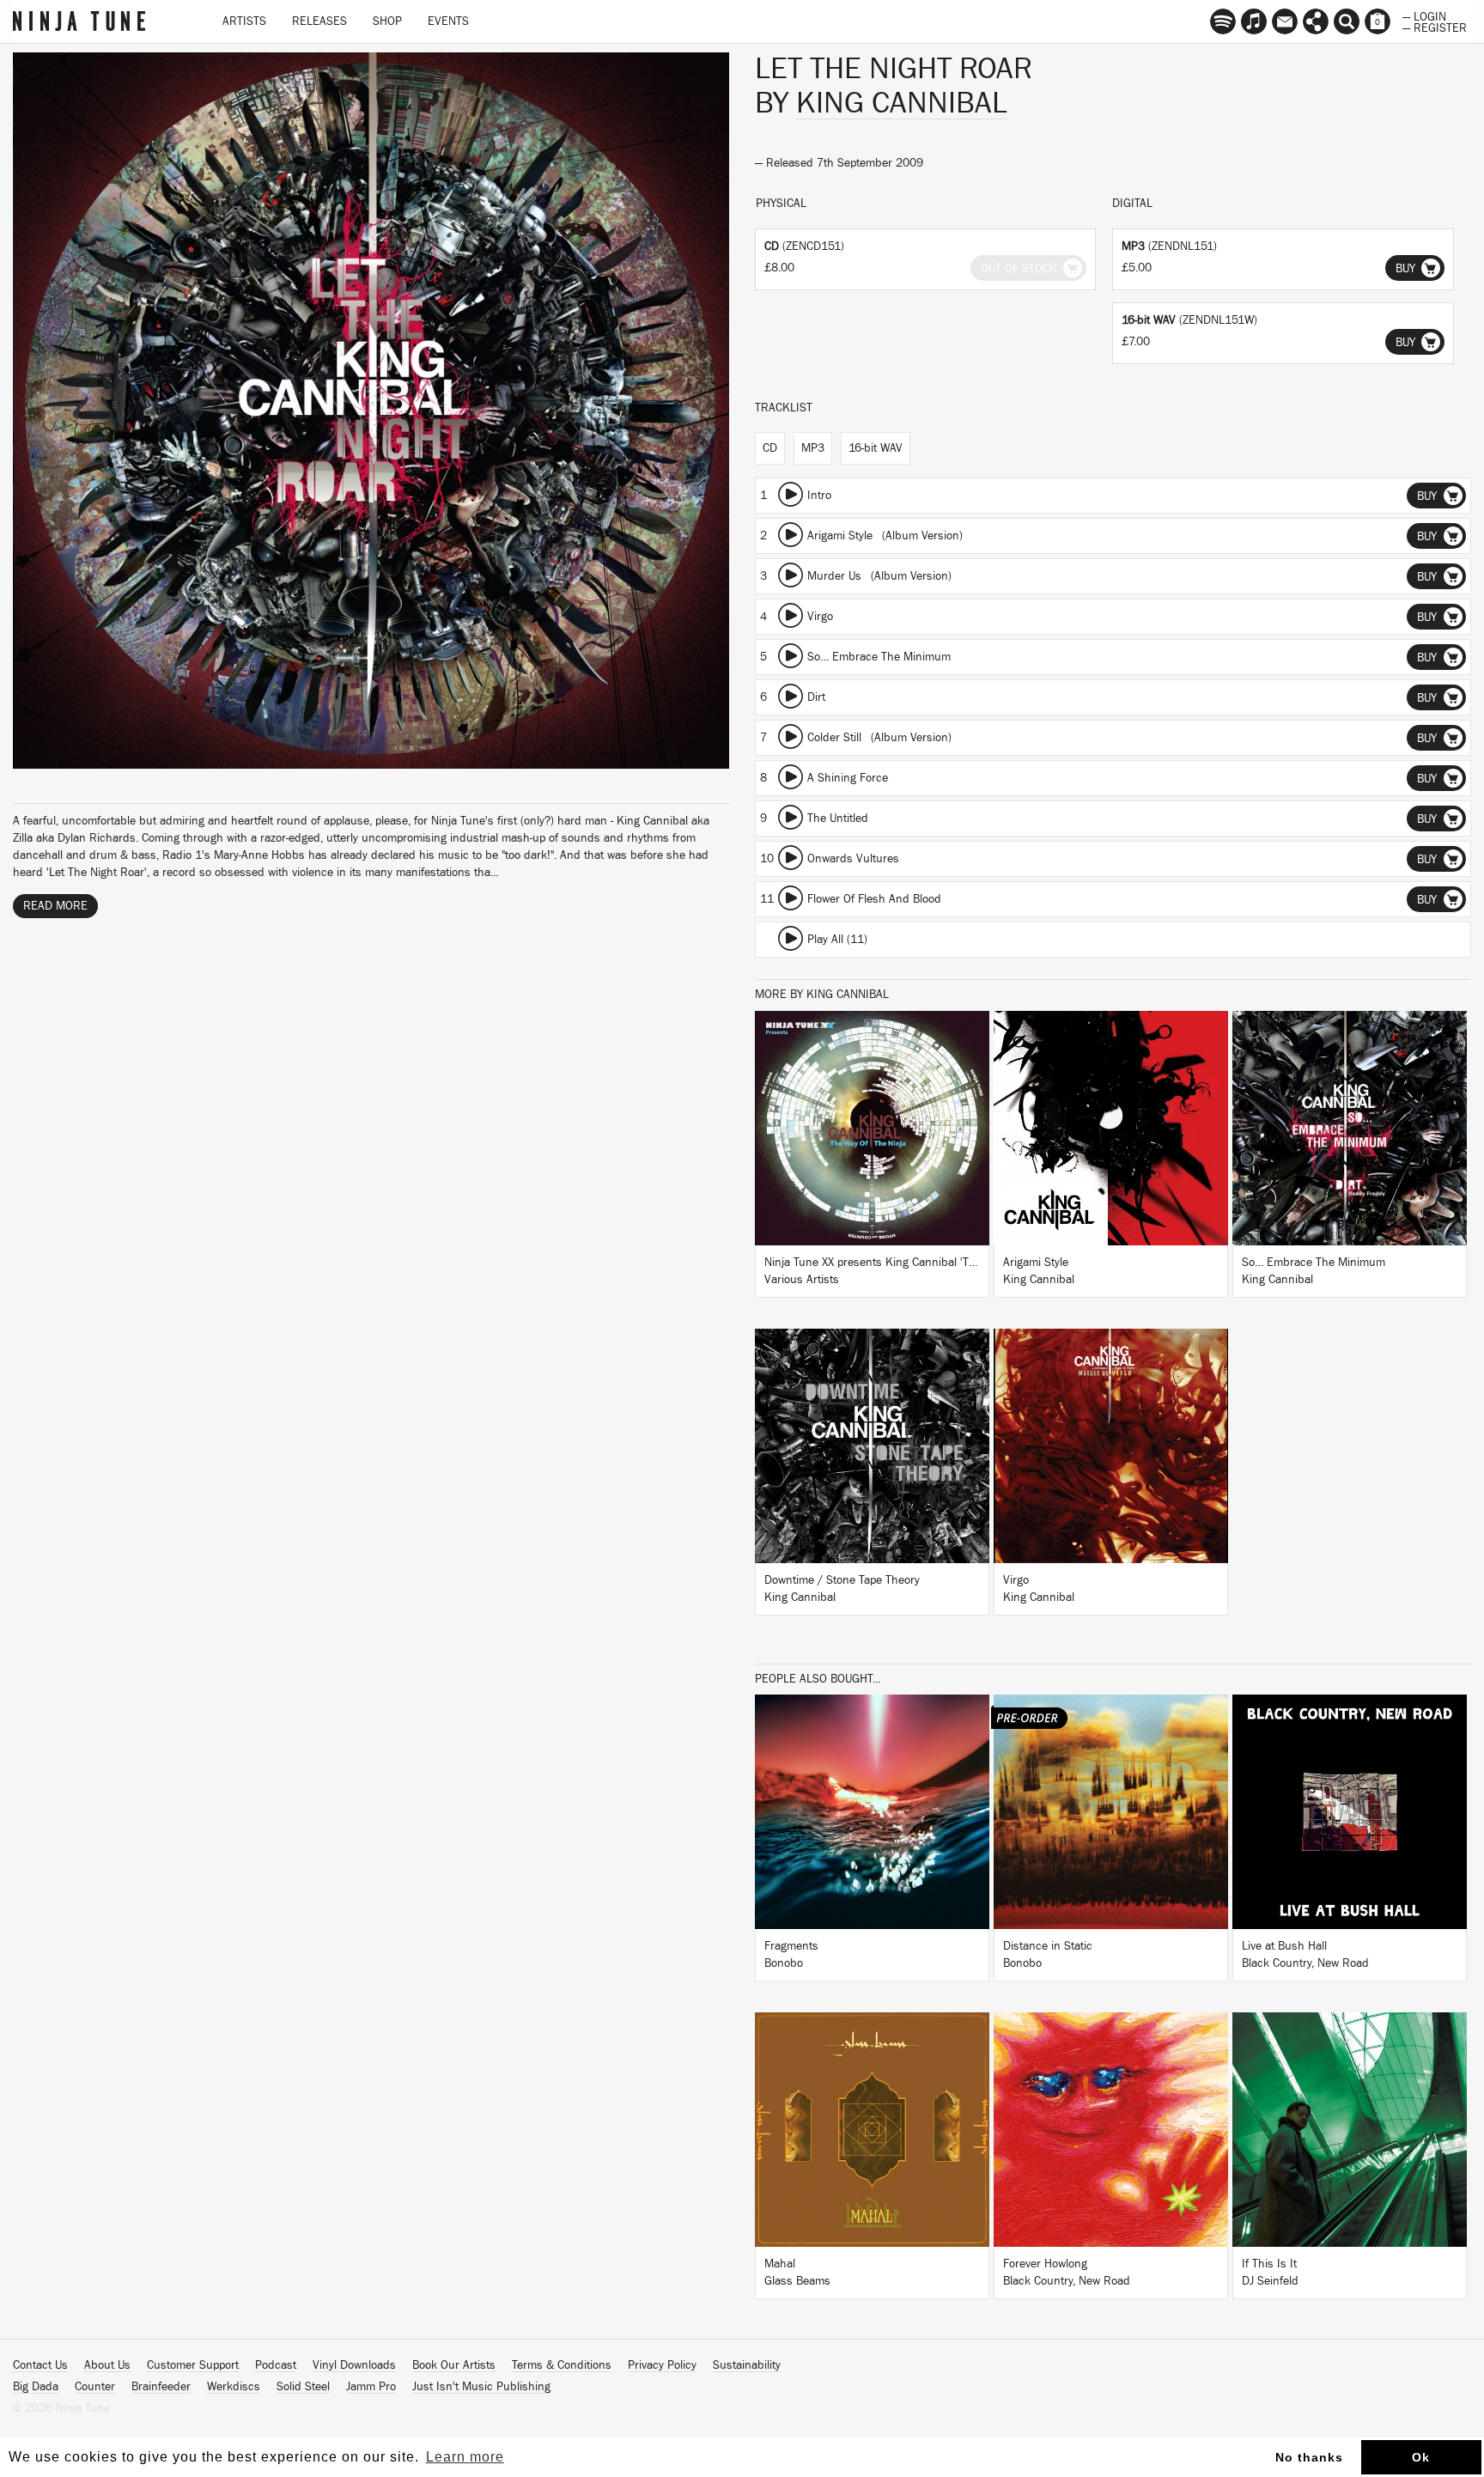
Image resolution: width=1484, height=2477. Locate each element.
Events (448, 21)
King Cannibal (902, 103)
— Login (1424, 15)
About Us (107, 2365)
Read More (55, 906)
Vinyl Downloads (354, 2365)
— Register (1435, 27)
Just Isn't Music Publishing (481, 2387)
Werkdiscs (234, 2387)
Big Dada (36, 2387)
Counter (95, 2387)
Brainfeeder (161, 2387)
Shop (387, 21)
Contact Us (40, 2365)
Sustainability (747, 2365)
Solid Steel (303, 2387)
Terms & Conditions (562, 2365)
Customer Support (193, 2365)
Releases (319, 21)
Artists (244, 21)
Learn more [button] (465, 2457)
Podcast (276, 2365)
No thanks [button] (1309, 2457)
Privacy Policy (662, 2365)
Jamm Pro (371, 2387)
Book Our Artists (454, 2365)
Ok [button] (1421, 2457)
